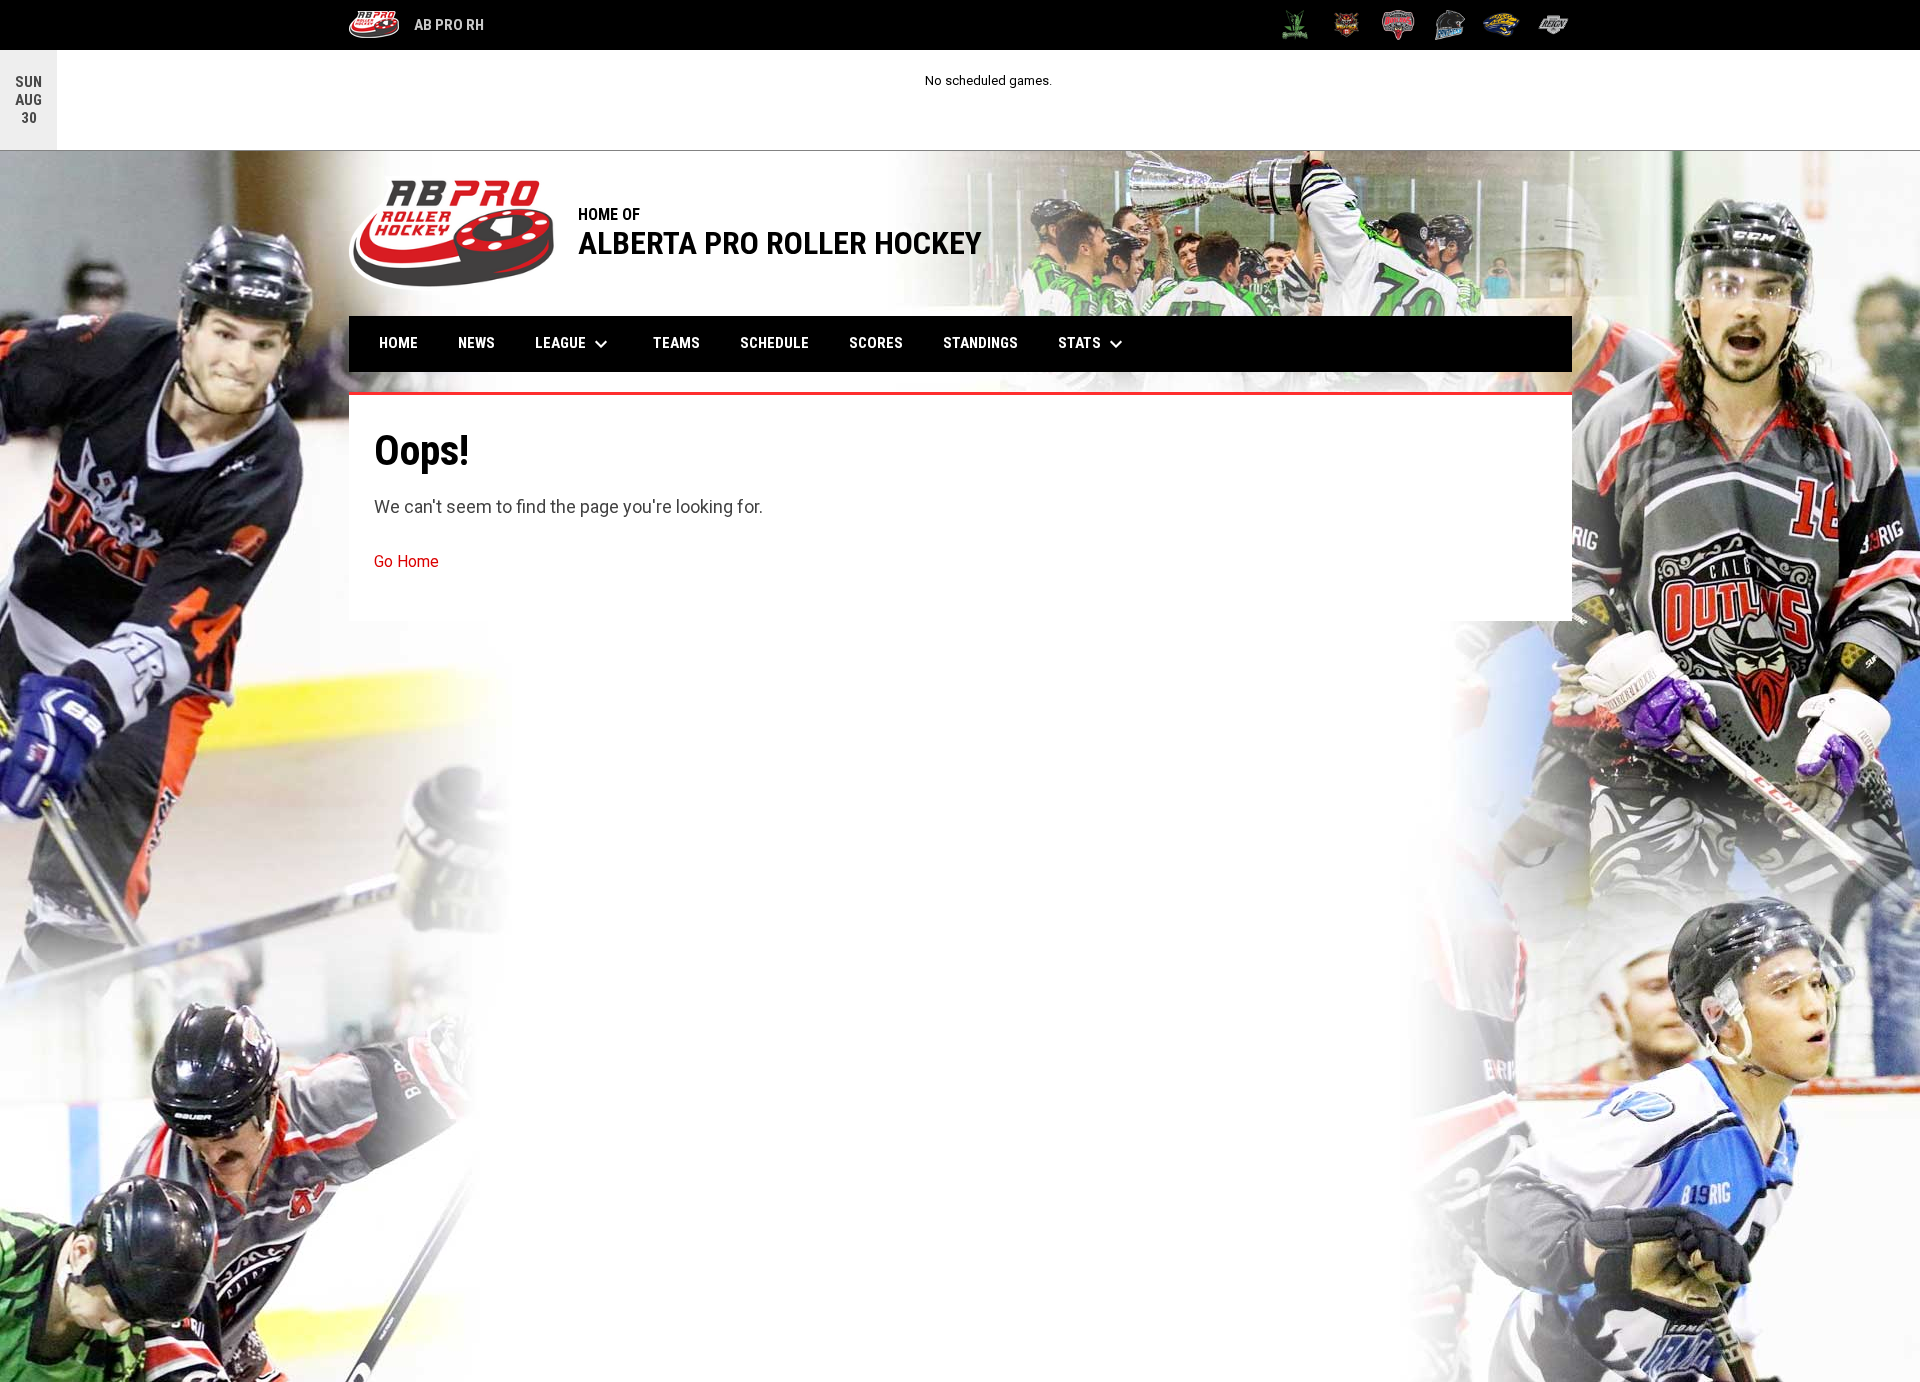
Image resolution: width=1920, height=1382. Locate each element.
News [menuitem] (476, 343)
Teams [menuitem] (676, 343)
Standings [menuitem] (980, 343)
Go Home (406, 561)
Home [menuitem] (398, 343)
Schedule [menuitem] (774, 343)
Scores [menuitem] (876, 343)
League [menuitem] (574, 344)
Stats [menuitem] (1093, 344)
